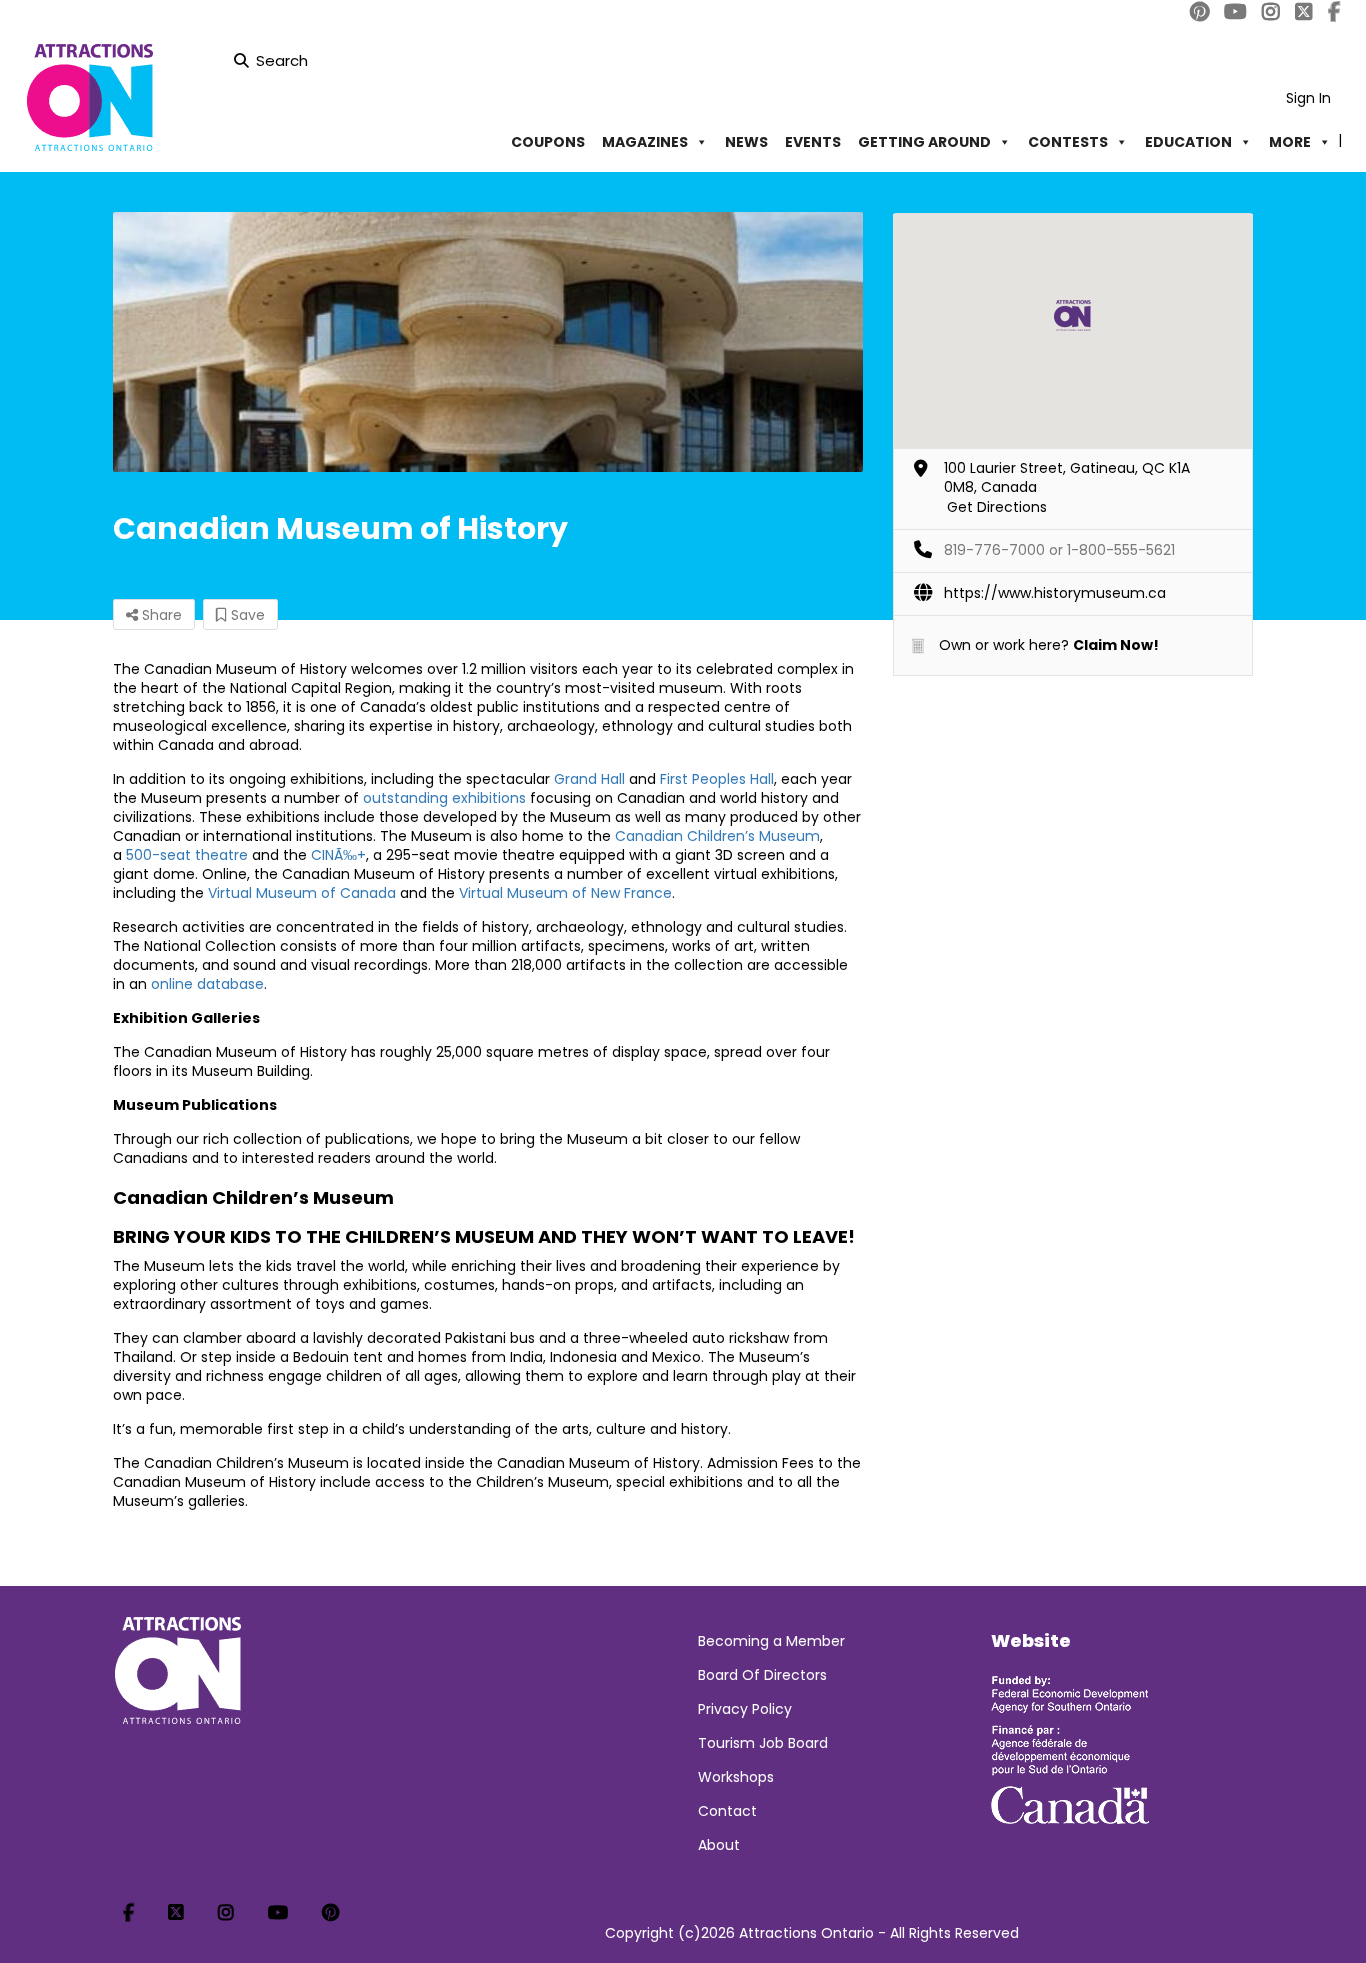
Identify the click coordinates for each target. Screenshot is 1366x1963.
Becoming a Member (771, 1641)
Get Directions (997, 507)
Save (246, 615)
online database (207, 984)
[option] (488, 342)
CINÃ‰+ (338, 855)
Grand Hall (589, 779)
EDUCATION (1188, 142)
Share (160, 615)
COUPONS (548, 142)
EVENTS (813, 142)
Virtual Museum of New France (565, 893)
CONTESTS (1068, 142)
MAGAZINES (645, 142)
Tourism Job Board (763, 1743)
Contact (727, 1811)
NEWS (746, 142)
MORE (1290, 142)
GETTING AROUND (924, 142)
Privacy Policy (745, 1709)
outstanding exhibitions (444, 798)
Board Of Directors (762, 1675)
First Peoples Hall (717, 779)
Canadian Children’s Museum (717, 836)
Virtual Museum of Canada (302, 893)
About (719, 1845)
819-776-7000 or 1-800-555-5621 (1059, 550)
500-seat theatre (187, 855)
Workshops (736, 1777)
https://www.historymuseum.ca (1055, 593)
